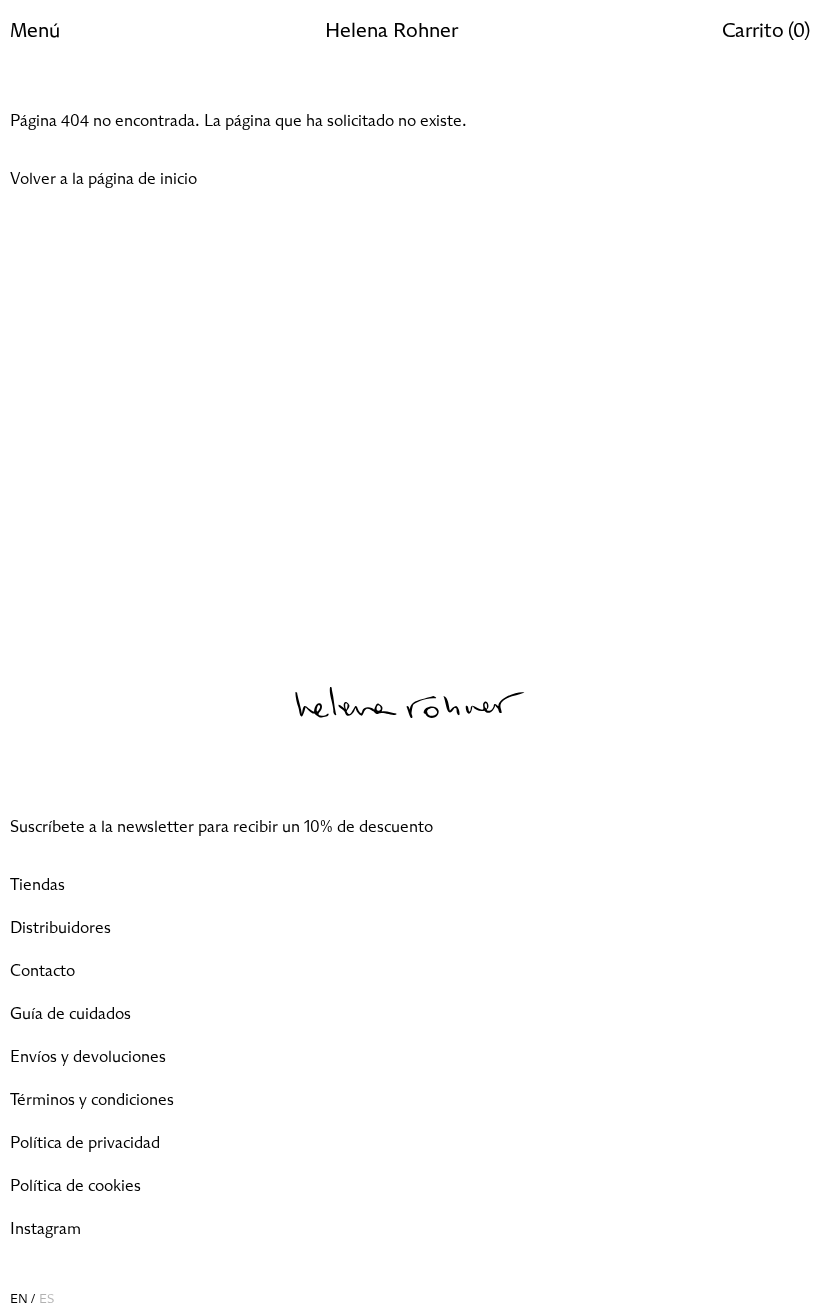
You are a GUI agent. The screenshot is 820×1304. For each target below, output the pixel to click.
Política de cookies (75, 1186)
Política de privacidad (85, 1143)
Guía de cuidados (70, 1014)
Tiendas (37, 885)
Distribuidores (60, 928)
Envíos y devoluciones (88, 1057)
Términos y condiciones (92, 1100)
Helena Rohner (391, 31)
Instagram (45, 1229)
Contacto (42, 971)
